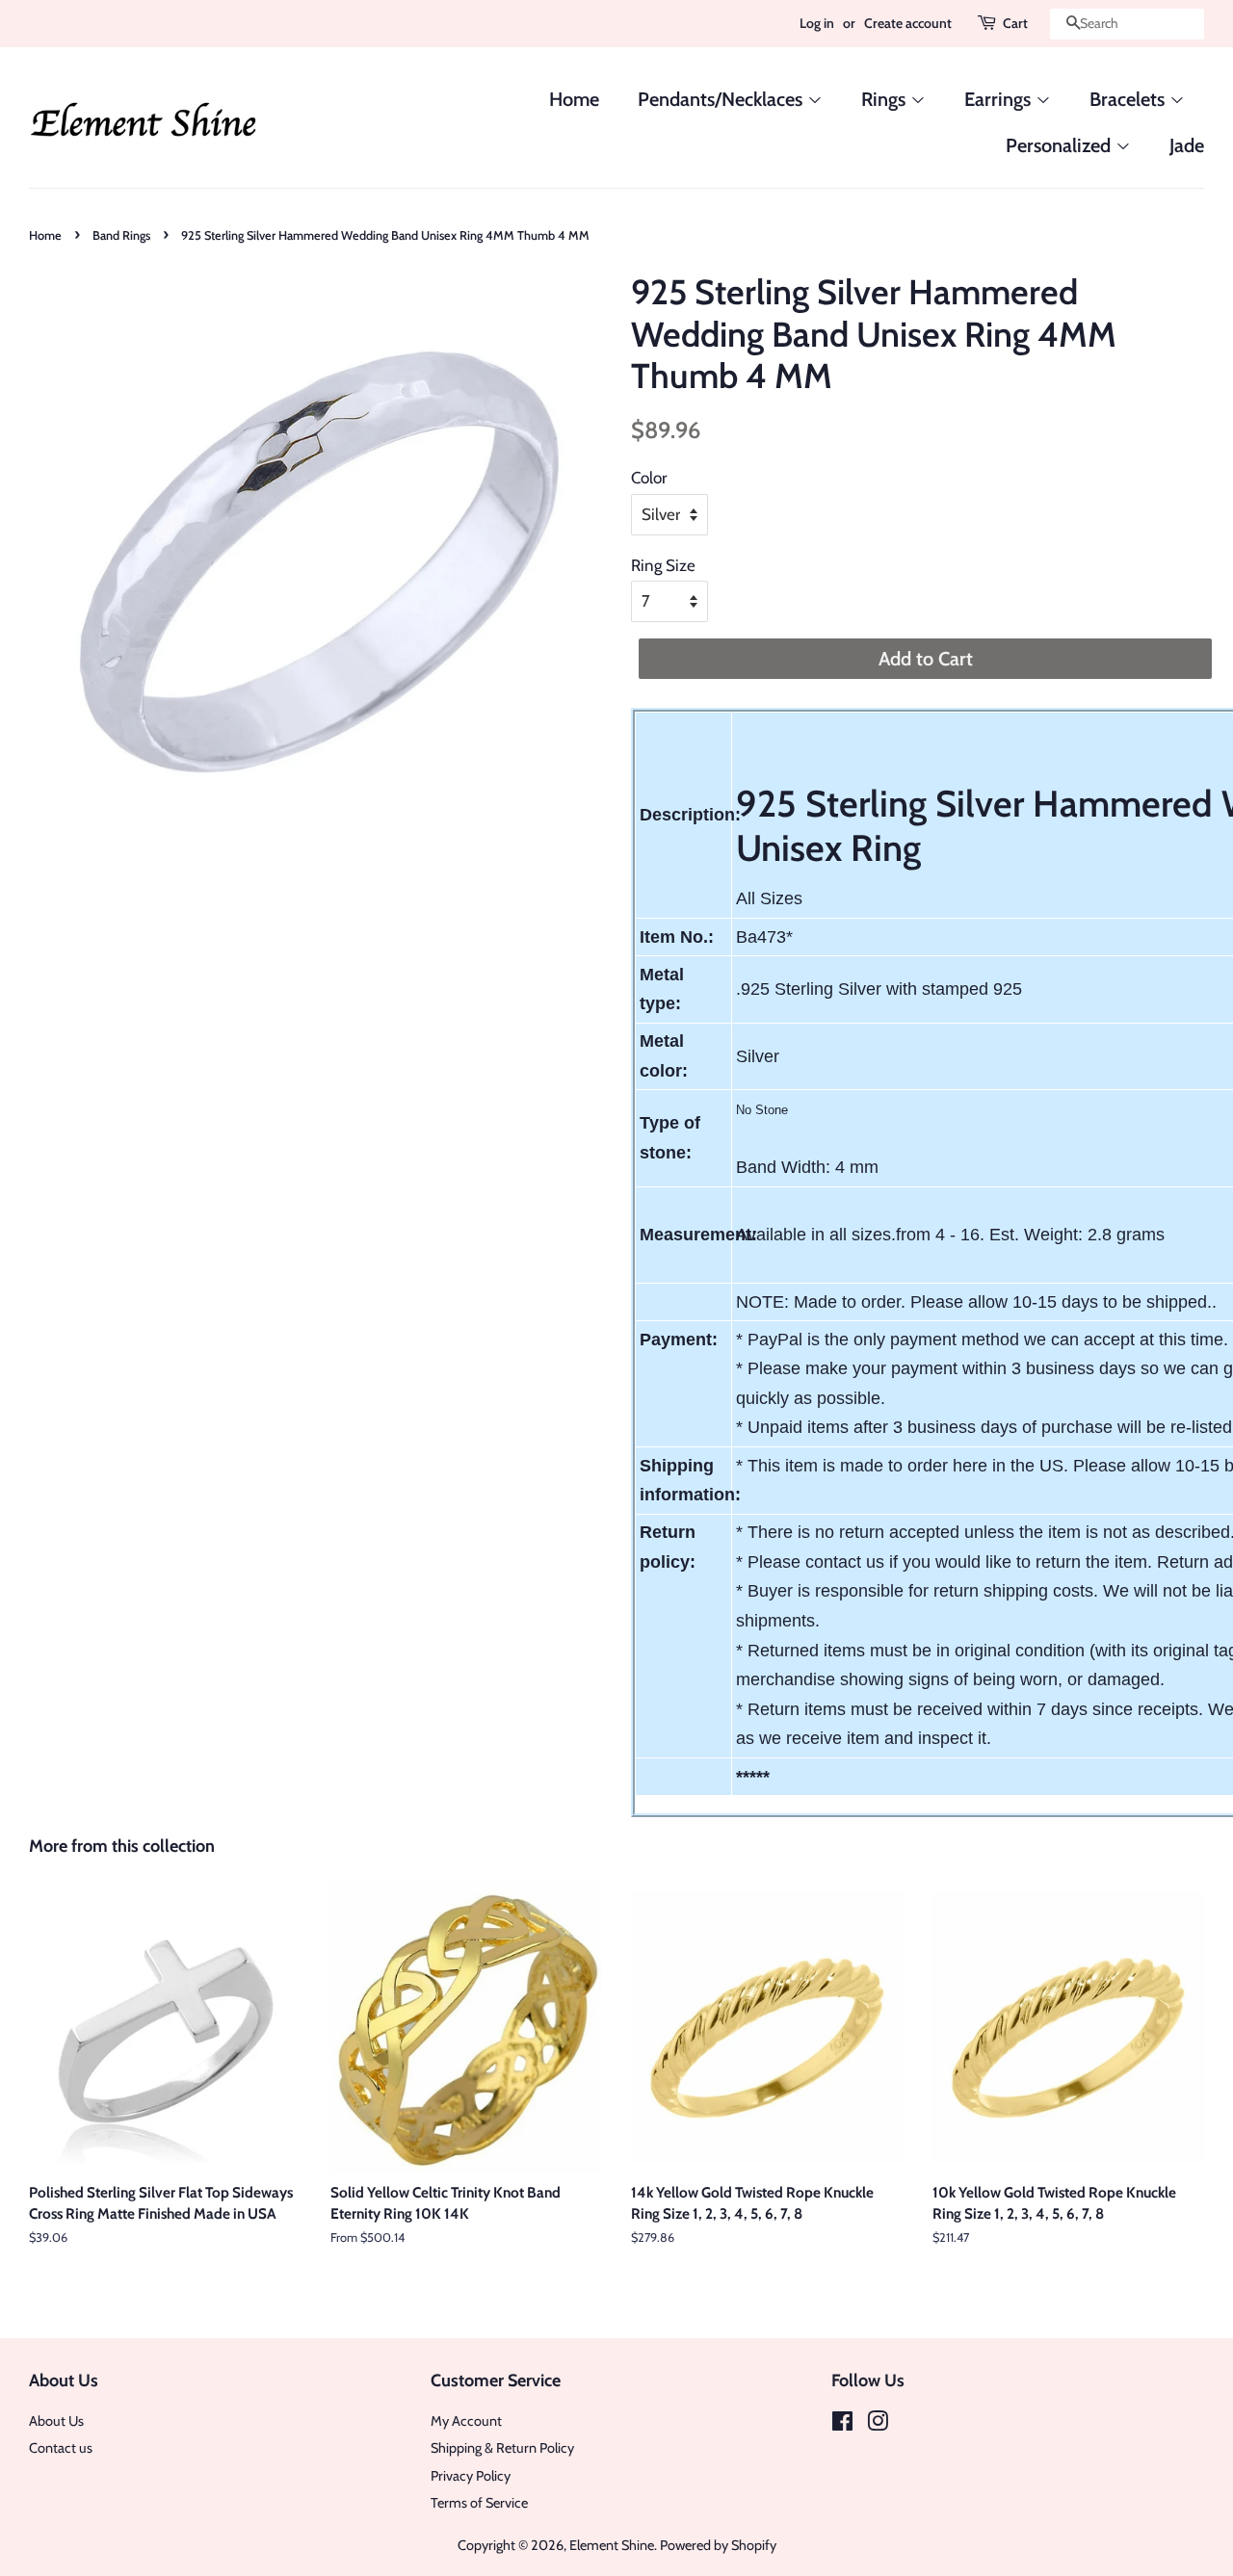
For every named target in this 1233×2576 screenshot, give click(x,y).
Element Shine (612, 2545)
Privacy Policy (471, 2476)
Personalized (1061, 145)
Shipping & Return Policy (502, 2448)
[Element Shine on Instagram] (878, 2425)
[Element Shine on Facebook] (842, 2425)
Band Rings (121, 235)
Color (649, 478)
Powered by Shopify (718, 2545)
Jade (1187, 145)
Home (574, 99)
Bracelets (1129, 99)
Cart (1015, 23)
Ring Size (663, 565)
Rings (886, 99)
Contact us (61, 2448)
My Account (466, 2421)
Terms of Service (479, 2503)
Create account (908, 23)
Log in (817, 23)
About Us (56, 2421)
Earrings (1000, 99)
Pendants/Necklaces (722, 99)
